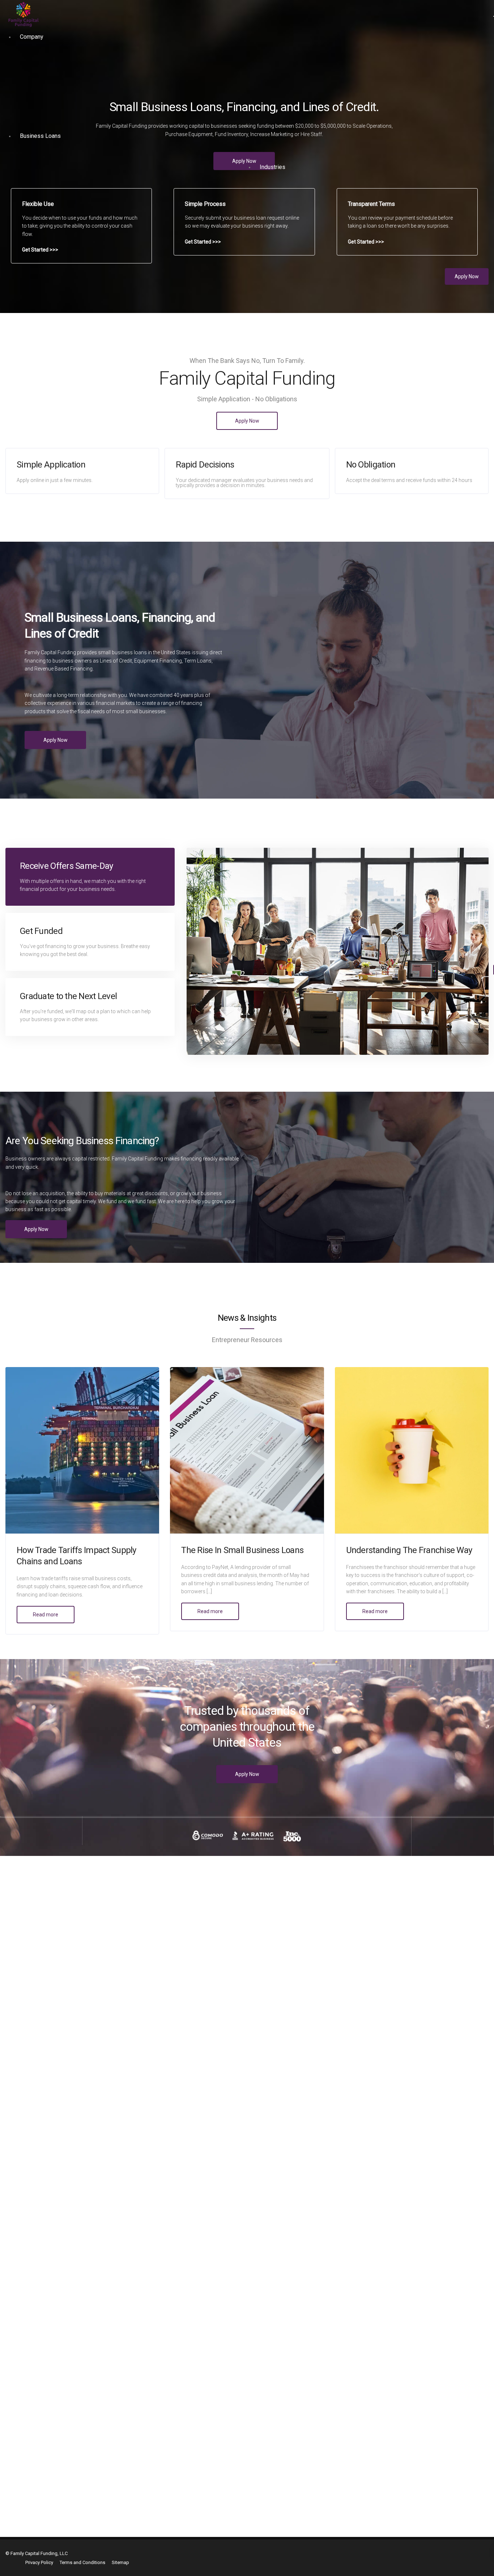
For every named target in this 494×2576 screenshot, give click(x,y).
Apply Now (467, 276)
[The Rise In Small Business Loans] (247, 1450)
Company (32, 37)
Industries (272, 167)
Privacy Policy (39, 2562)
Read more (46, 1615)
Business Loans (40, 136)
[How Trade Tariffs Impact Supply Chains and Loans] (82, 1450)
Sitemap (120, 2562)
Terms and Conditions (82, 2562)
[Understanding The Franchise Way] (412, 1450)
